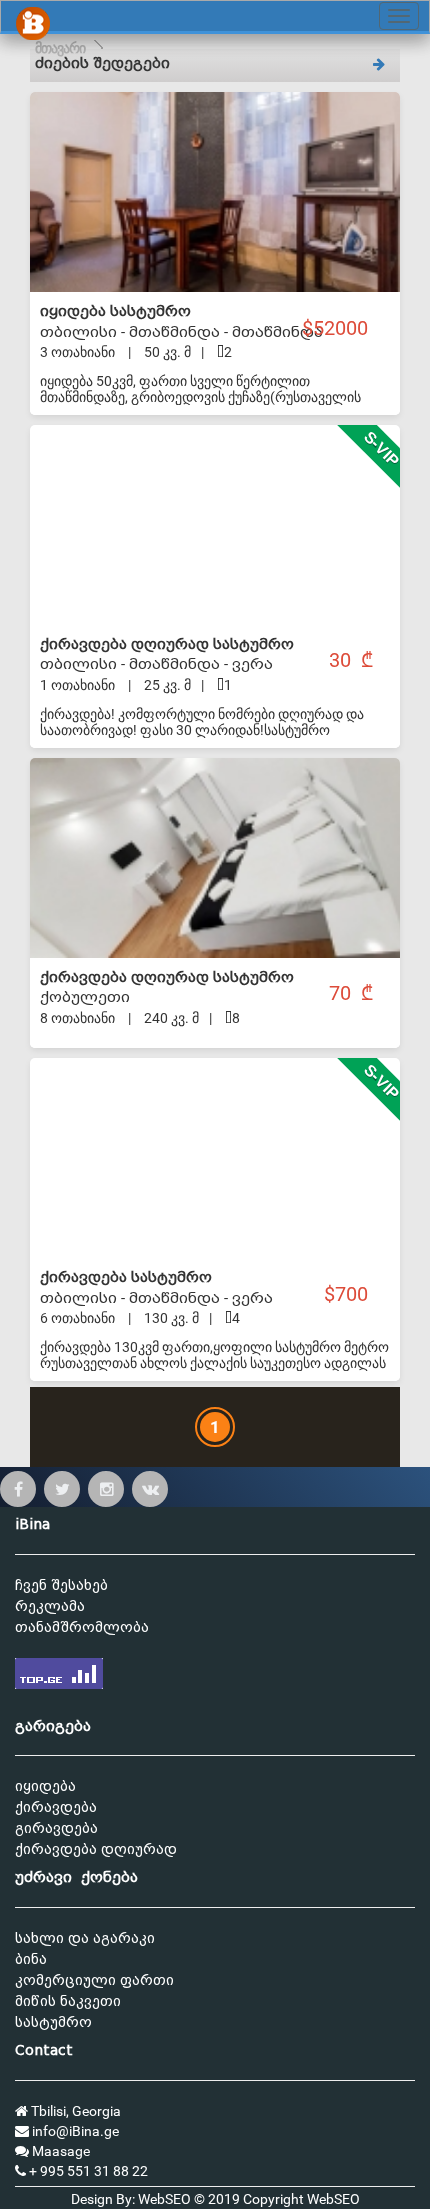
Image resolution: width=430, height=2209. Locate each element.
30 (342, 660)
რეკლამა (50, 1606)
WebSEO (333, 2199)
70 (342, 993)
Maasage (59, 2151)
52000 (343, 328)
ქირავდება (56, 1807)
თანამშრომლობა (82, 1627)
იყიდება (45, 1786)
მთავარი (60, 48)
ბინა (31, 1959)
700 (354, 1294)
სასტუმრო (53, 2022)
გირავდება (56, 1828)
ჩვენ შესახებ (61, 1585)
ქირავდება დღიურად (96, 1849)
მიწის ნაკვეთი (68, 2001)
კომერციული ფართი (94, 1980)
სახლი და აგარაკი (85, 1938)
